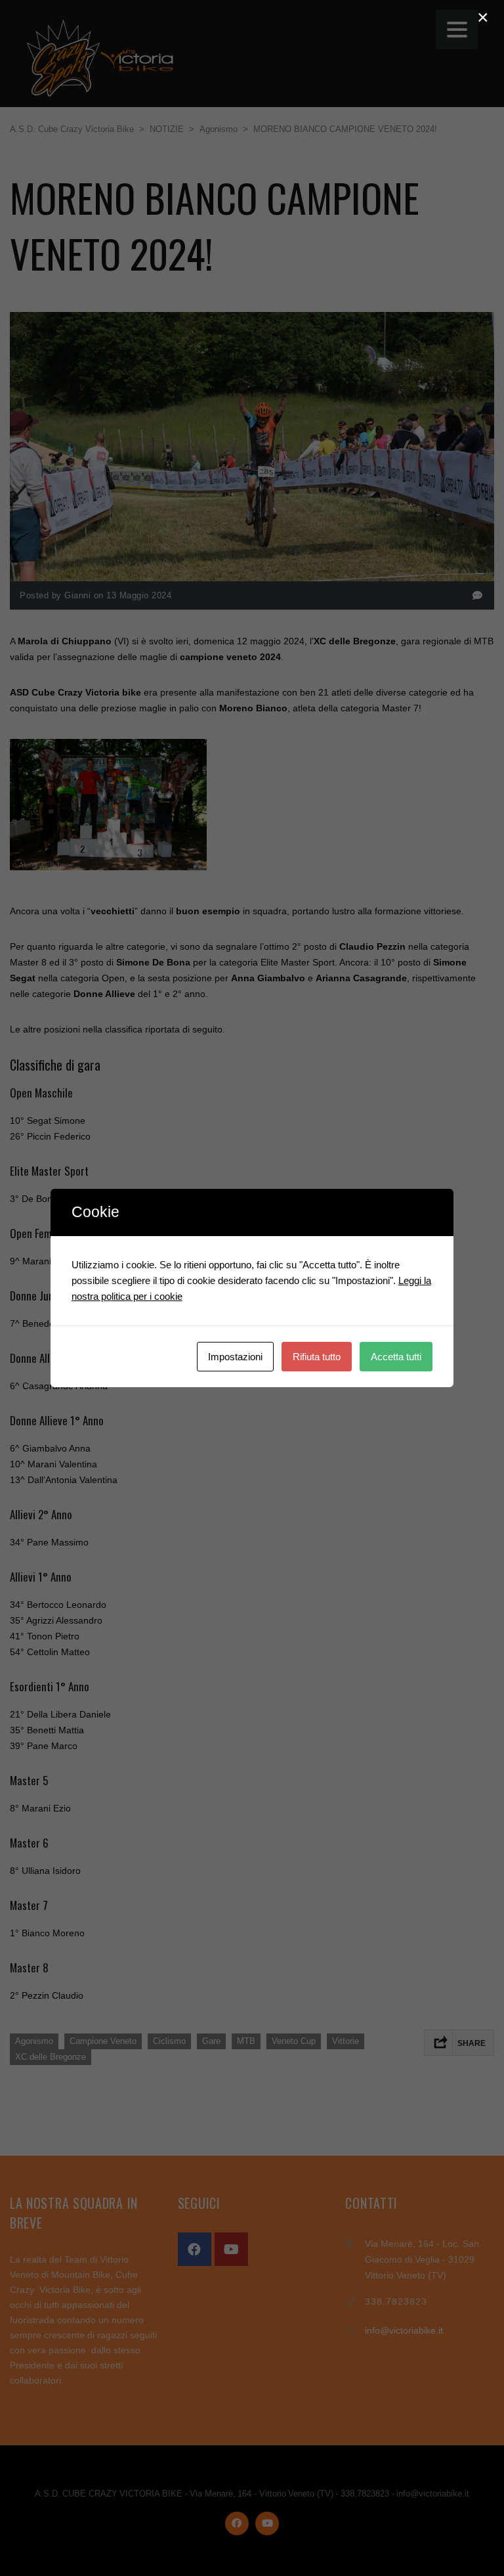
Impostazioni (235, 1357)
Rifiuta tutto (317, 1357)
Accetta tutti (396, 1357)
